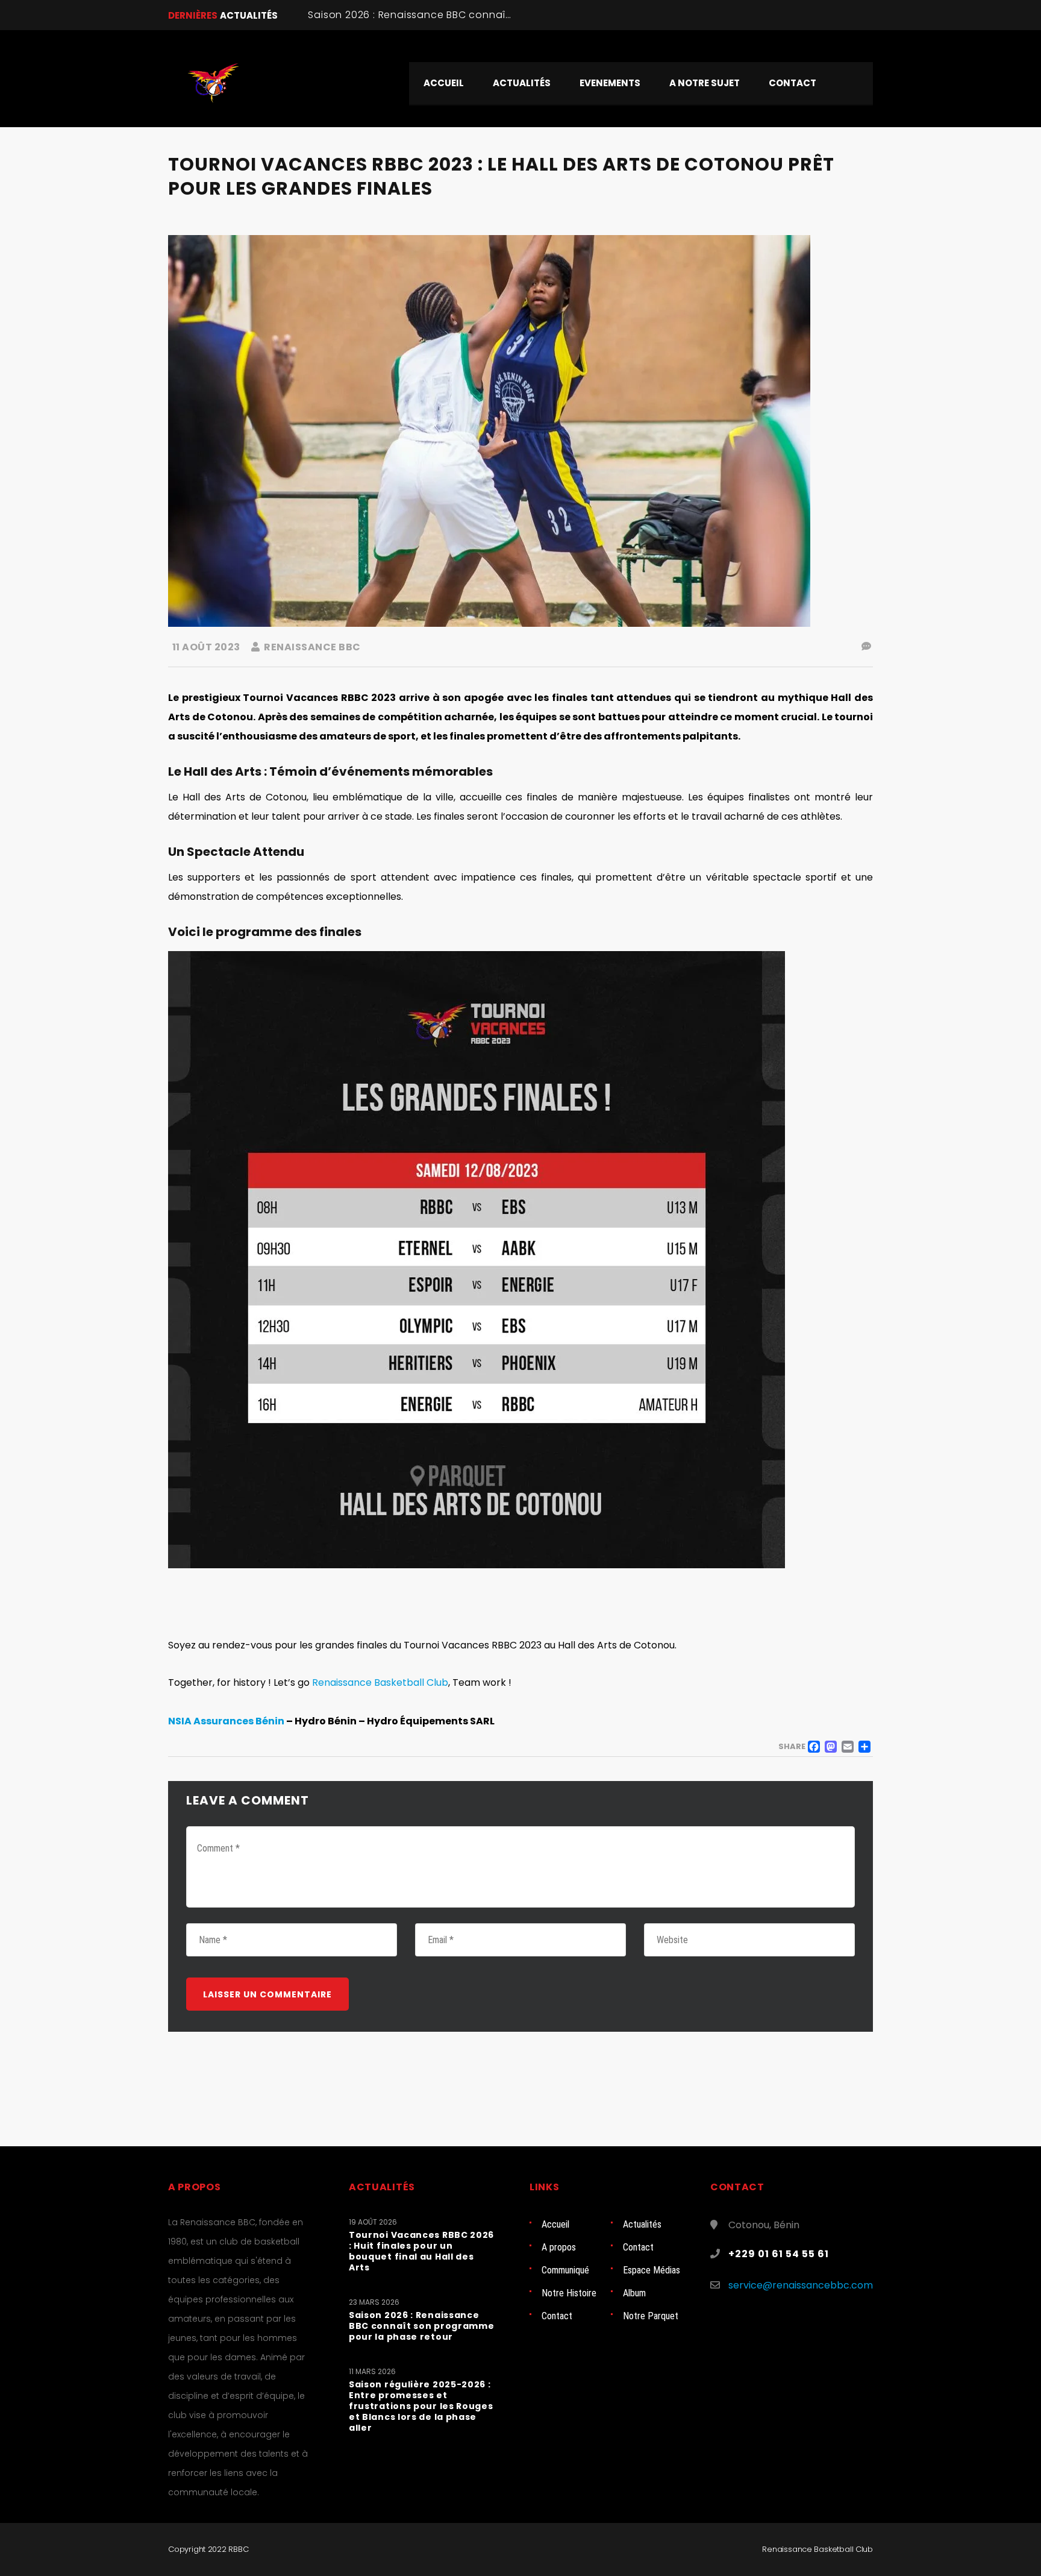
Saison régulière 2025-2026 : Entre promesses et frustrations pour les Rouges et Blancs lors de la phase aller (421, 2406)
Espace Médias (652, 2270)
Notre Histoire (569, 2293)
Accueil (555, 2224)
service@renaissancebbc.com (801, 2285)
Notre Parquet (651, 2316)
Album (634, 2293)
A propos (559, 2247)
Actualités (642, 2224)
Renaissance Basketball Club (380, 1682)
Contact (638, 2247)
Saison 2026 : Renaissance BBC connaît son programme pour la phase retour (506, 15)
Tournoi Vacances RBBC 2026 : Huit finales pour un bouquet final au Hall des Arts (421, 2251)
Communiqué (565, 2270)
